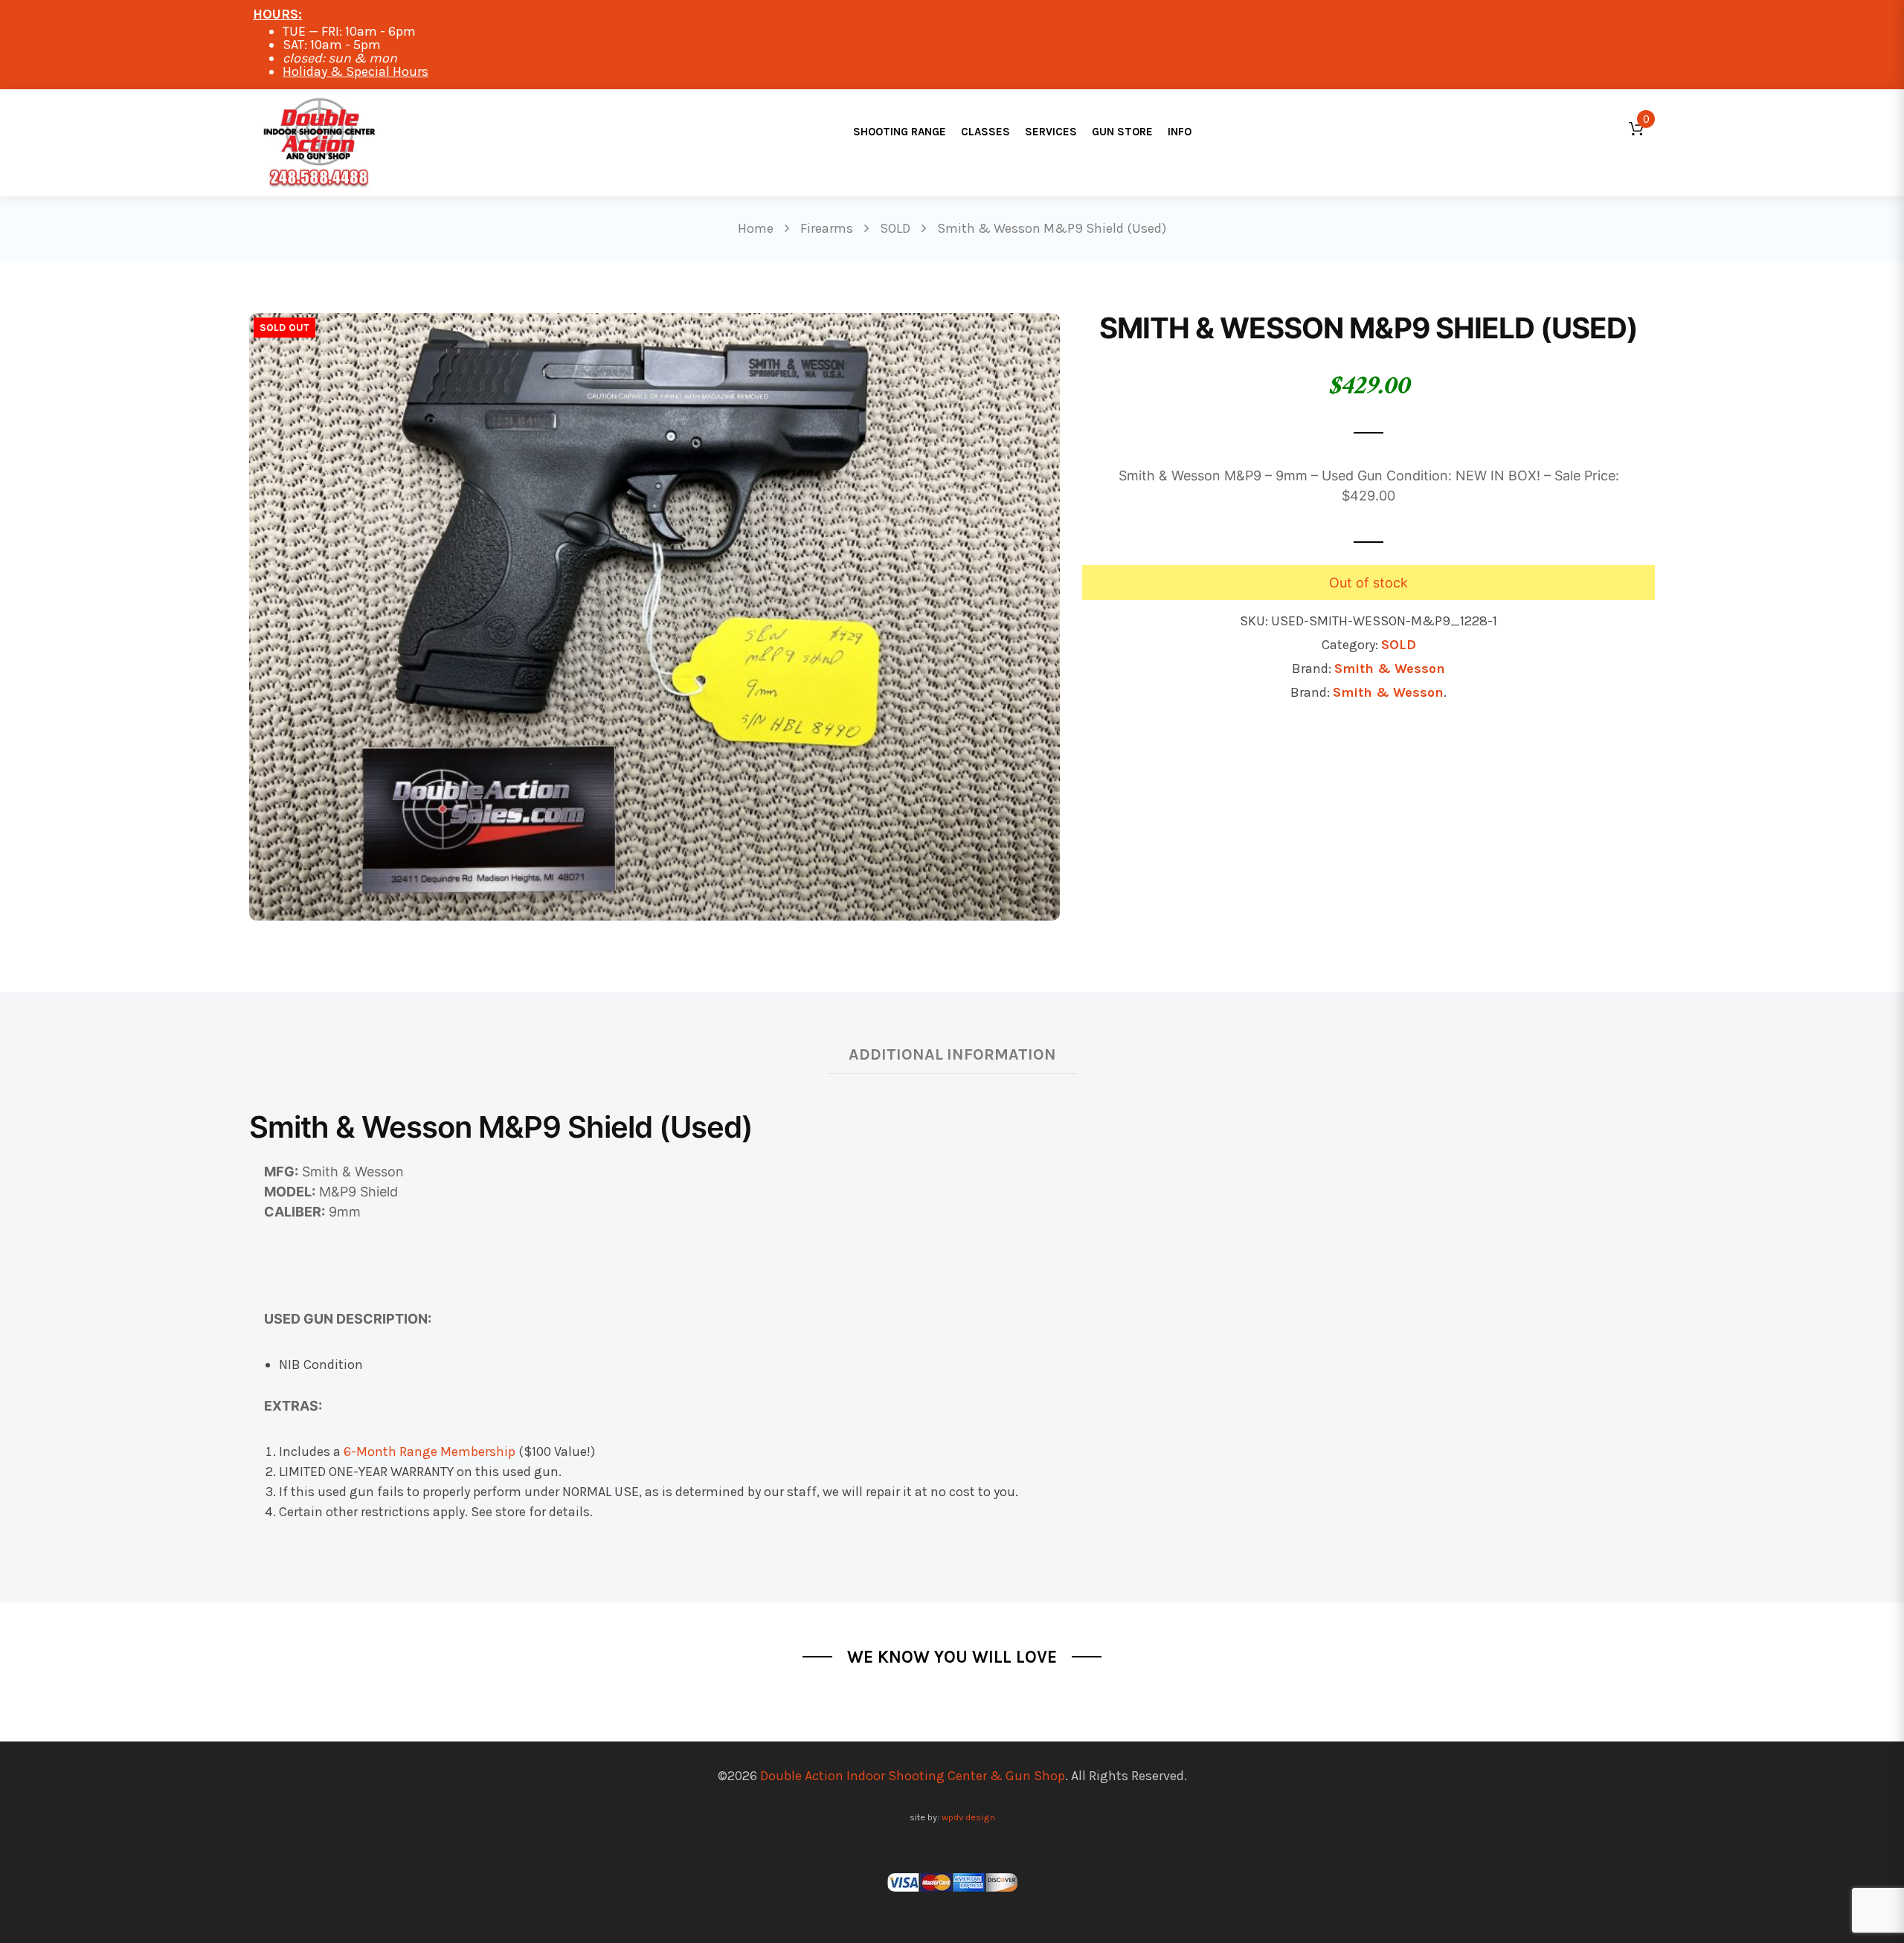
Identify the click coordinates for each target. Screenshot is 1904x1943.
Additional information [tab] (952, 1054)
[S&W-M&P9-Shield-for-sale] (654, 616)
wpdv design (968, 1817)
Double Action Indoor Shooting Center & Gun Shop (913, 1776)
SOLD (1399, 645)
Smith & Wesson (1390, 668)
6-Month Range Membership (430, 1451)
